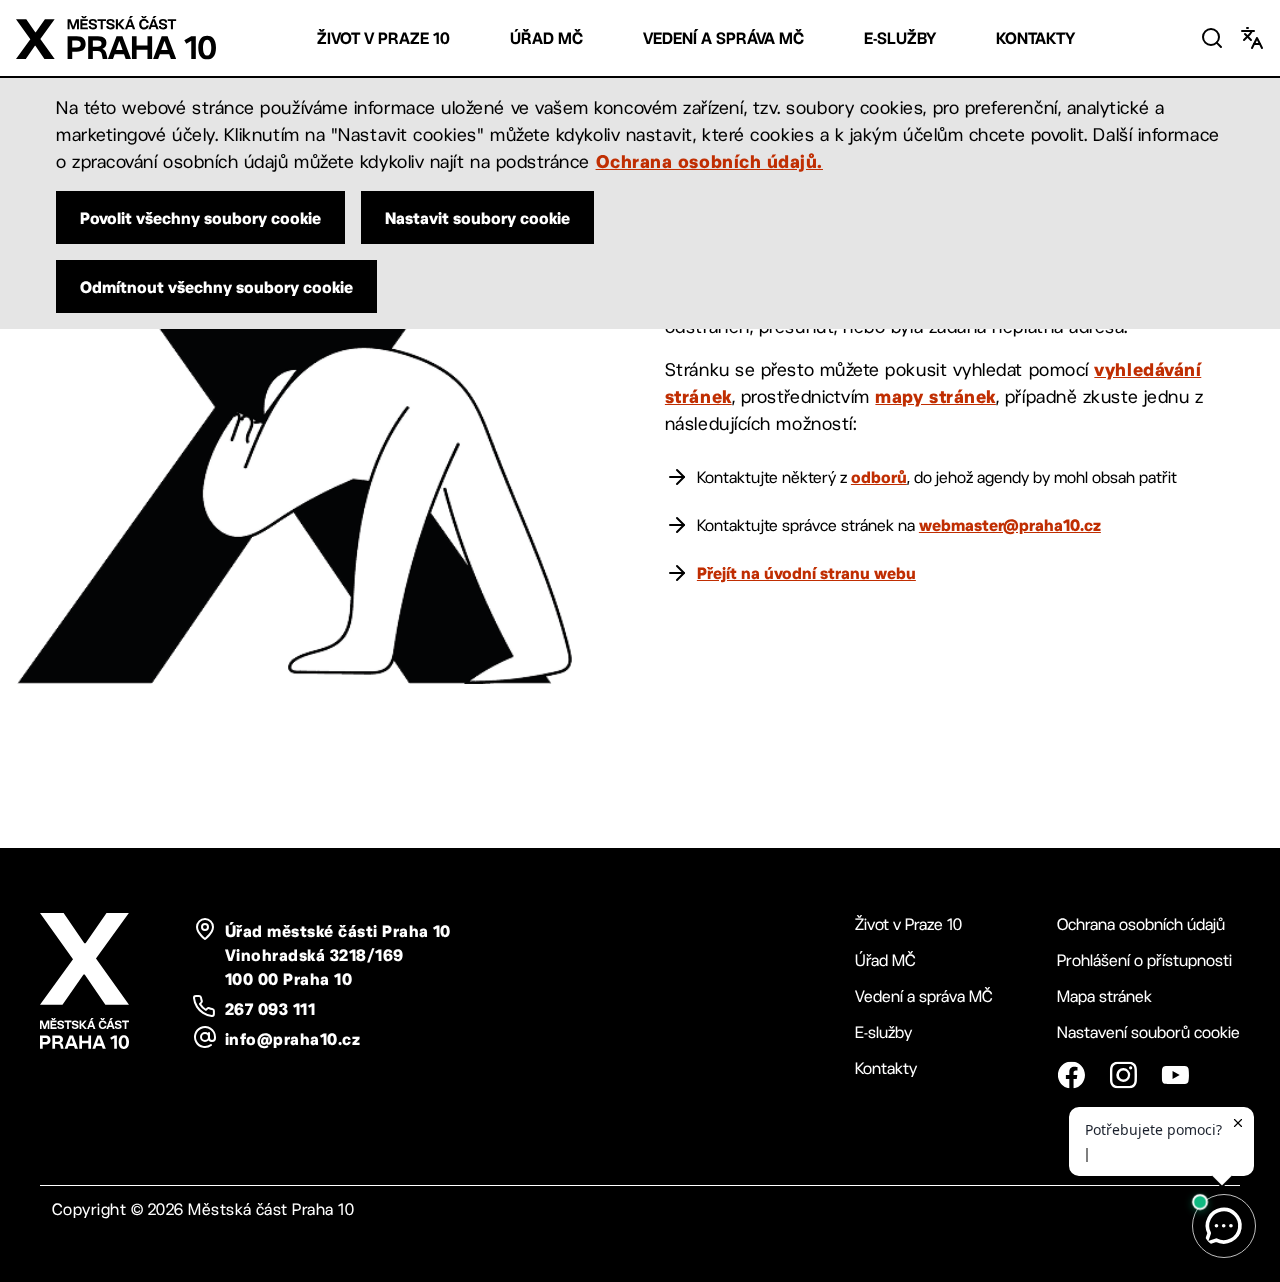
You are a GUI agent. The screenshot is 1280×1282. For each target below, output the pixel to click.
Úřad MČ (546, 38)
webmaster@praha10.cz (1010, 525)
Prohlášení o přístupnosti (1144, 960)
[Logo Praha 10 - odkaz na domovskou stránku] (116, 38)
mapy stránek (935, 396)
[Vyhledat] (1212, 38)
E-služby (900, 38)
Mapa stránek (1104, 996)
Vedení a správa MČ (723, 38)
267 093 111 (270, 1009)
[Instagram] (1123, 1075)
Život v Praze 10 (383, 38)
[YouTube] (1175, 1075)
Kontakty (1035, 38)
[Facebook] (1071, 1075)
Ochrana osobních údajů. (709, 161)
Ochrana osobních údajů (1141, 924)
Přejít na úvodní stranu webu (806, 573)
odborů (879, 477)
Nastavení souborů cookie (1148, 1032)
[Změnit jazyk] (1252, 38)
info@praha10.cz (292, 1039)
